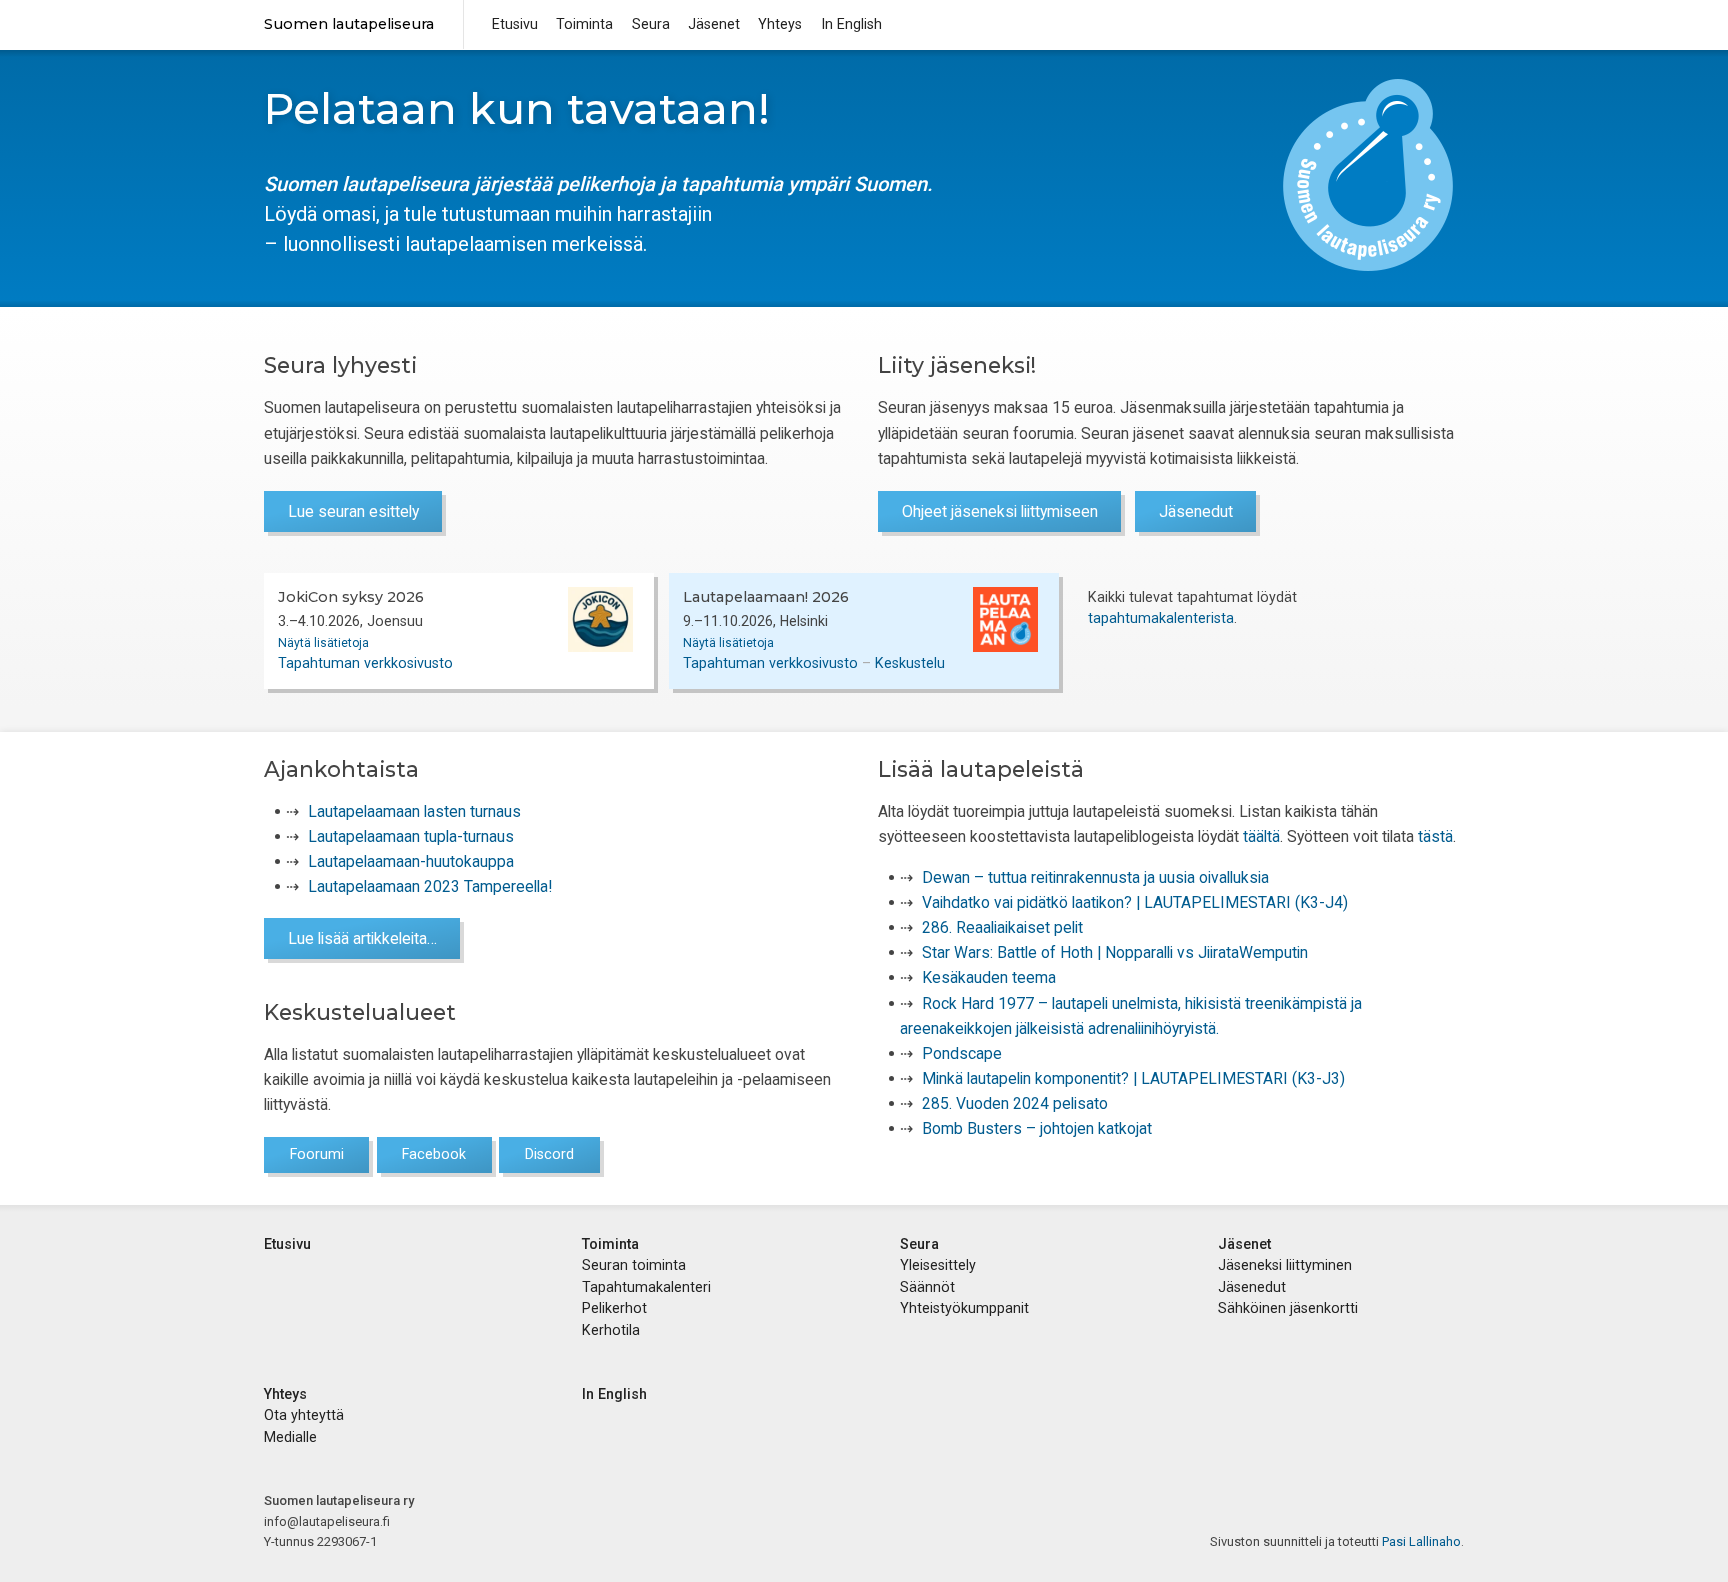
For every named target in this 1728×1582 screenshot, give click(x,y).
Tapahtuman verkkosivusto (365, 663)
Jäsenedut (1196, 511)
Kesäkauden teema (989, 977)
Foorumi (317, 1154)
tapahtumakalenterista (1161, 618)
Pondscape (962, 1053)
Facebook (434, 1154)
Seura (651, 24)
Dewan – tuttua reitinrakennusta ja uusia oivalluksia (1095, 877)
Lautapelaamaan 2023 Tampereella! (430, 886)
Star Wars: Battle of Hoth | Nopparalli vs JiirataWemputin (1115, 952)
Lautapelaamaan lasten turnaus (414, 811)
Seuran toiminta (634, 1265)
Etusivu (515, 24)
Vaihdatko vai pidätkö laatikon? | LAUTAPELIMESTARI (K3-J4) (1135, 902)
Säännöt (927, 1287)
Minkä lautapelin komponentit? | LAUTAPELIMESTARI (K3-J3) (1133, 1078)
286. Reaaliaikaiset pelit (1002, 927)
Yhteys (780, 24)
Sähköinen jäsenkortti (1288, 1308)
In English (851, 24)
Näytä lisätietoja (323, 643)
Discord (549, 1154)
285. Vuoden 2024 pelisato (1015, 1103)
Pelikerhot (614, 1308)
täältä (1261, 836)
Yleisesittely (938, 1265)
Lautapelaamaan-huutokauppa (411, 861)
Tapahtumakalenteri (646, 1287)
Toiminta (584, 24)
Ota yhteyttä (304, 1415)
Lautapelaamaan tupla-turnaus (411, 836)
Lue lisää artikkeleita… (362, 938)
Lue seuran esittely (353, 511)
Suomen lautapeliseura (349, 24)
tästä (1435, 836)
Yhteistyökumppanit (964, 1308)
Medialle (290, 1437)
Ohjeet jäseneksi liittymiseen (1000, 511)
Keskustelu (910, 663)
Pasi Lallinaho (1421, 1541)
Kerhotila (611, 1330)
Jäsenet (714, 24)
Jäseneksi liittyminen (1285, 1265)
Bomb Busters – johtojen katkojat (1037, 1128)
